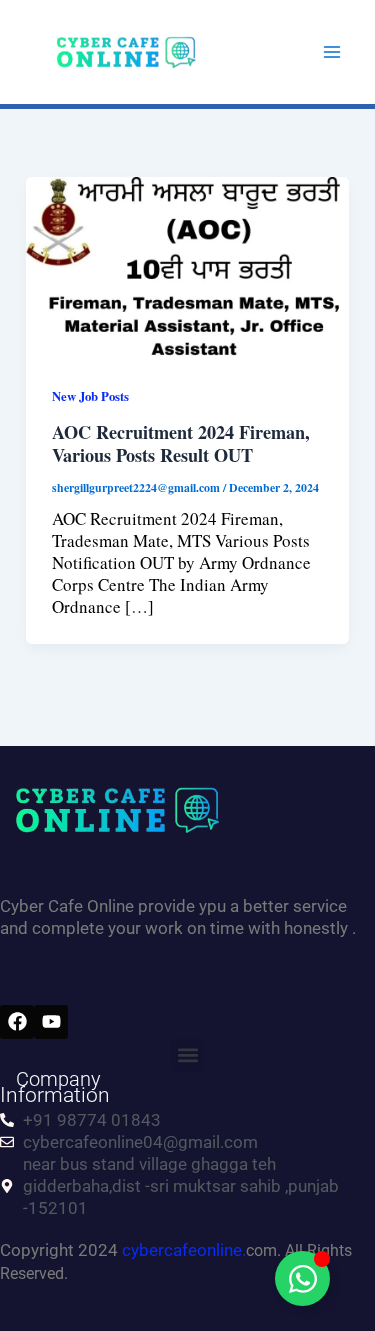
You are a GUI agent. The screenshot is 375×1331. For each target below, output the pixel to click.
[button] (187, 1055)
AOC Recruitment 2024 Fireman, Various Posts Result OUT (181, 444)
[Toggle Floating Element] (302, 1278)
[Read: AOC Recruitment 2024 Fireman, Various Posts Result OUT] (187, 265)
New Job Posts (90, 396)
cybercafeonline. (184, 1250)
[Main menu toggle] (333, 52)
